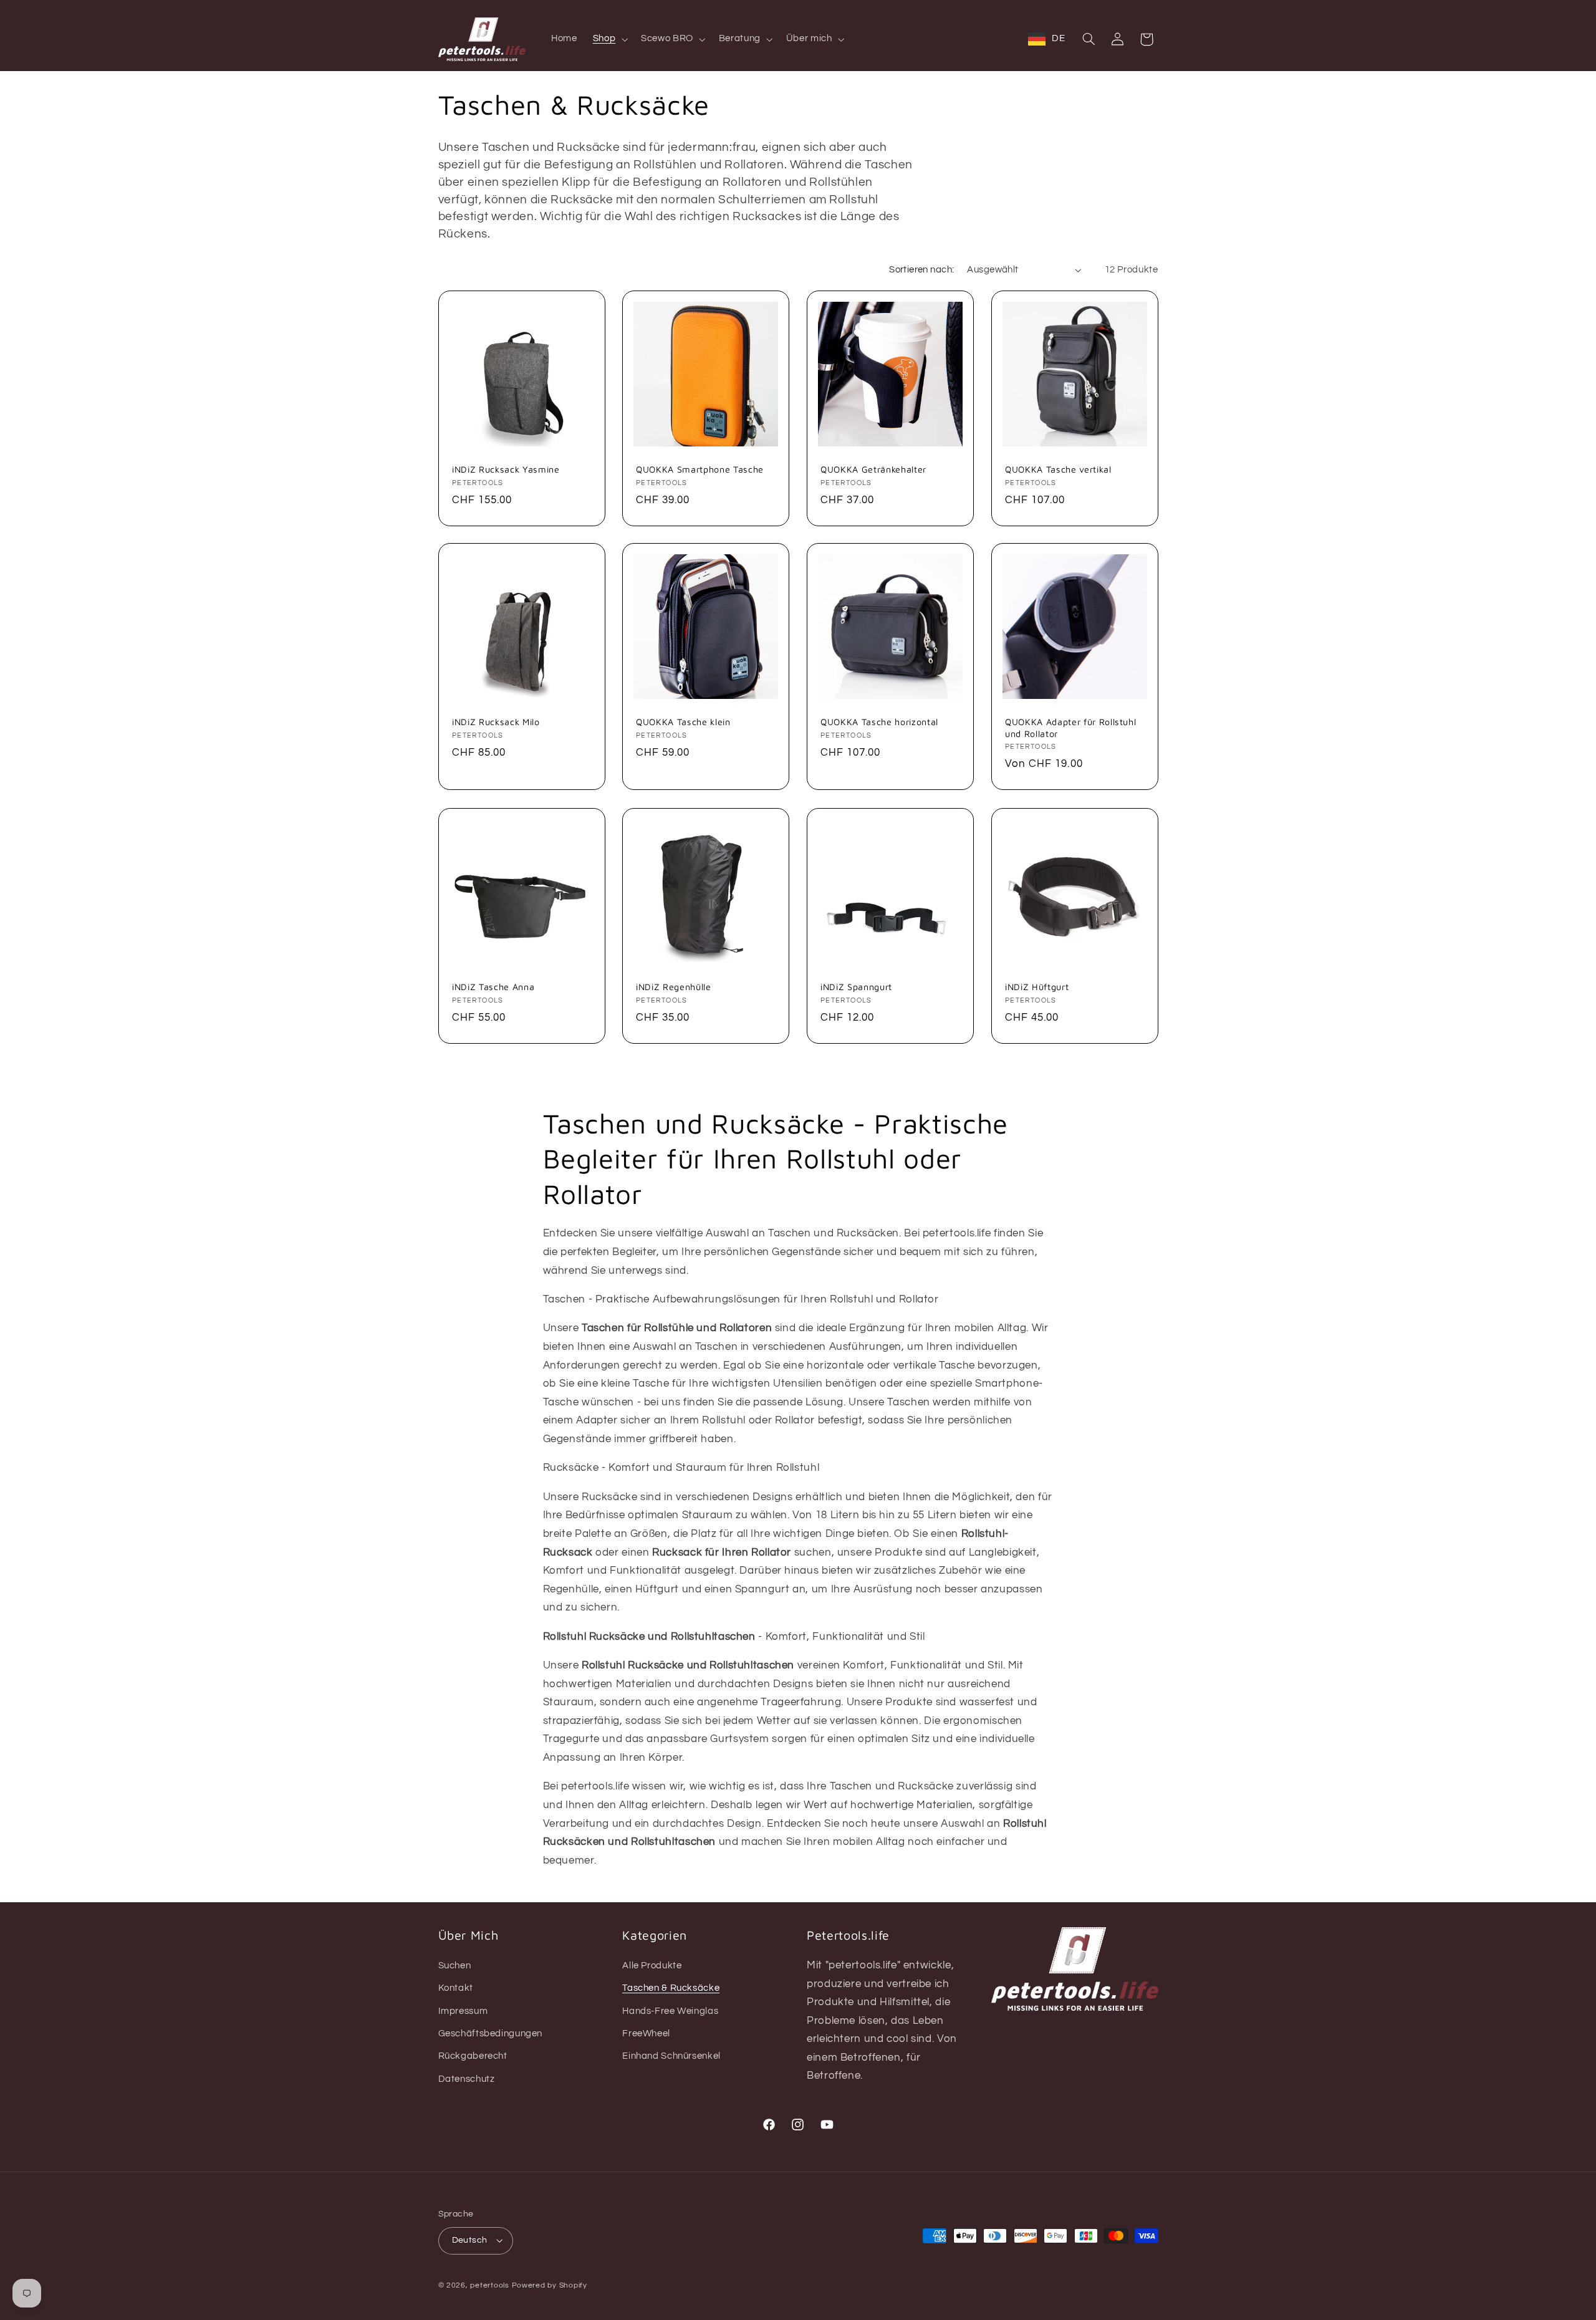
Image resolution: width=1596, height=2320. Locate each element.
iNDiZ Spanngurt (856, 987)
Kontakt (456, 1988)
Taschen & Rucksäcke (671, 1988)
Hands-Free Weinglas (670, 2011)
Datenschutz (467, 2079)
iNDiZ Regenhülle (674, 987)
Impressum (463, 2011)
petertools (489, 2285)
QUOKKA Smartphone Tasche (700, 469)
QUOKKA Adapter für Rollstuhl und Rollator (1070, 728)
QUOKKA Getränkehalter (873, 469)
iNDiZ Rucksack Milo (496, 722)
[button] (609, 39)
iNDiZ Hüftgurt (1037, 987)
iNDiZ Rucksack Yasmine (506, 469)
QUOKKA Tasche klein (683, 722)
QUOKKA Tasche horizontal (879, 722)
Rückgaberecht (473, 2056)
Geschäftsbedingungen (491, 2034)
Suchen (455, 1966)
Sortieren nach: (921, 270)
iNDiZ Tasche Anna (493, 987)
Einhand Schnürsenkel (671, 2056)
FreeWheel (646, 2034)
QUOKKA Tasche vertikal (1058, 469)
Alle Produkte (652, 1966)
